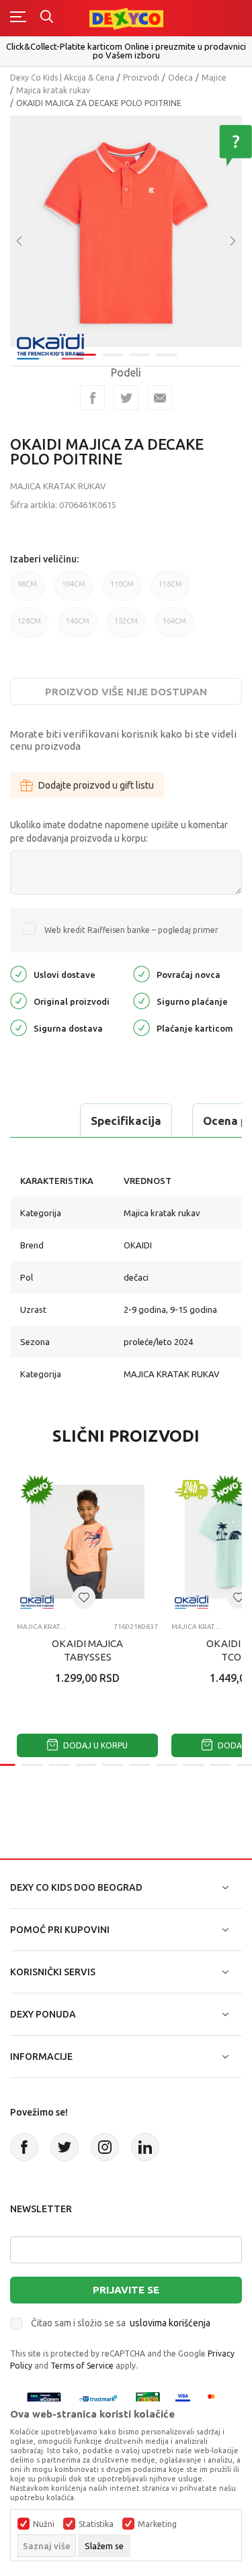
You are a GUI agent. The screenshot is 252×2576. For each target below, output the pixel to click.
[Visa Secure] (183, 2398)
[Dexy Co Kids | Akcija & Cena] (126, 18)
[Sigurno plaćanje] (141, 1000)
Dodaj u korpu (94, 1745)
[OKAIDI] (50, 345)
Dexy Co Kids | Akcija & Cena (62, 78)
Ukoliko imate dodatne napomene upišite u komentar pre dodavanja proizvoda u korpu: (119, 832)
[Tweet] (126, 398)
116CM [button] (170, 590)
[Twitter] (65, 2147)
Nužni (44, 2524)
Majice (214, 78)
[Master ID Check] (215, 2398)
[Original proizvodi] (18, 1000)
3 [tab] (140, 355)
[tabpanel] (126, 231)
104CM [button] (74, 590)
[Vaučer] (148, 2398)
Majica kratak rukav (53, 90)
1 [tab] (86, 355)
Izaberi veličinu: (44, 559)
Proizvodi (141, 78)
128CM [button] (29, 627)
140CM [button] (78, 627)
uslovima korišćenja (170, 2323)
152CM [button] (126, 627)
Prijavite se (126, 2290)
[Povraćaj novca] (141, 973)
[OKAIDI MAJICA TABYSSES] (87, 1542)
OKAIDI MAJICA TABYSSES (87, 1650)
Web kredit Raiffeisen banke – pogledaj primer (131, 930)
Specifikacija (126, 1121)
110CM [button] (122, 590)
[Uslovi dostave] (18, 973)
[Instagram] (105, 2147)
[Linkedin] (145, 2147)
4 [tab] (167, 355)
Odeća (180, 78)
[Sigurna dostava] (18, 1027)
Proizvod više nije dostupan (126, 692)
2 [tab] (113, 355)
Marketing (157, 2524)
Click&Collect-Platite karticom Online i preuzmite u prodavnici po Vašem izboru (126, 51)
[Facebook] (92, 398)
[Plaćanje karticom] (141, 1027)
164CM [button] (174, 627)
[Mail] (160, 398)
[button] (84, 1597)
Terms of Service (82, 2366)
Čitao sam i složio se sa (121, 2323)
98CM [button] (27, 590)
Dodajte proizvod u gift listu (96, 785)
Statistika (96, 2524)
